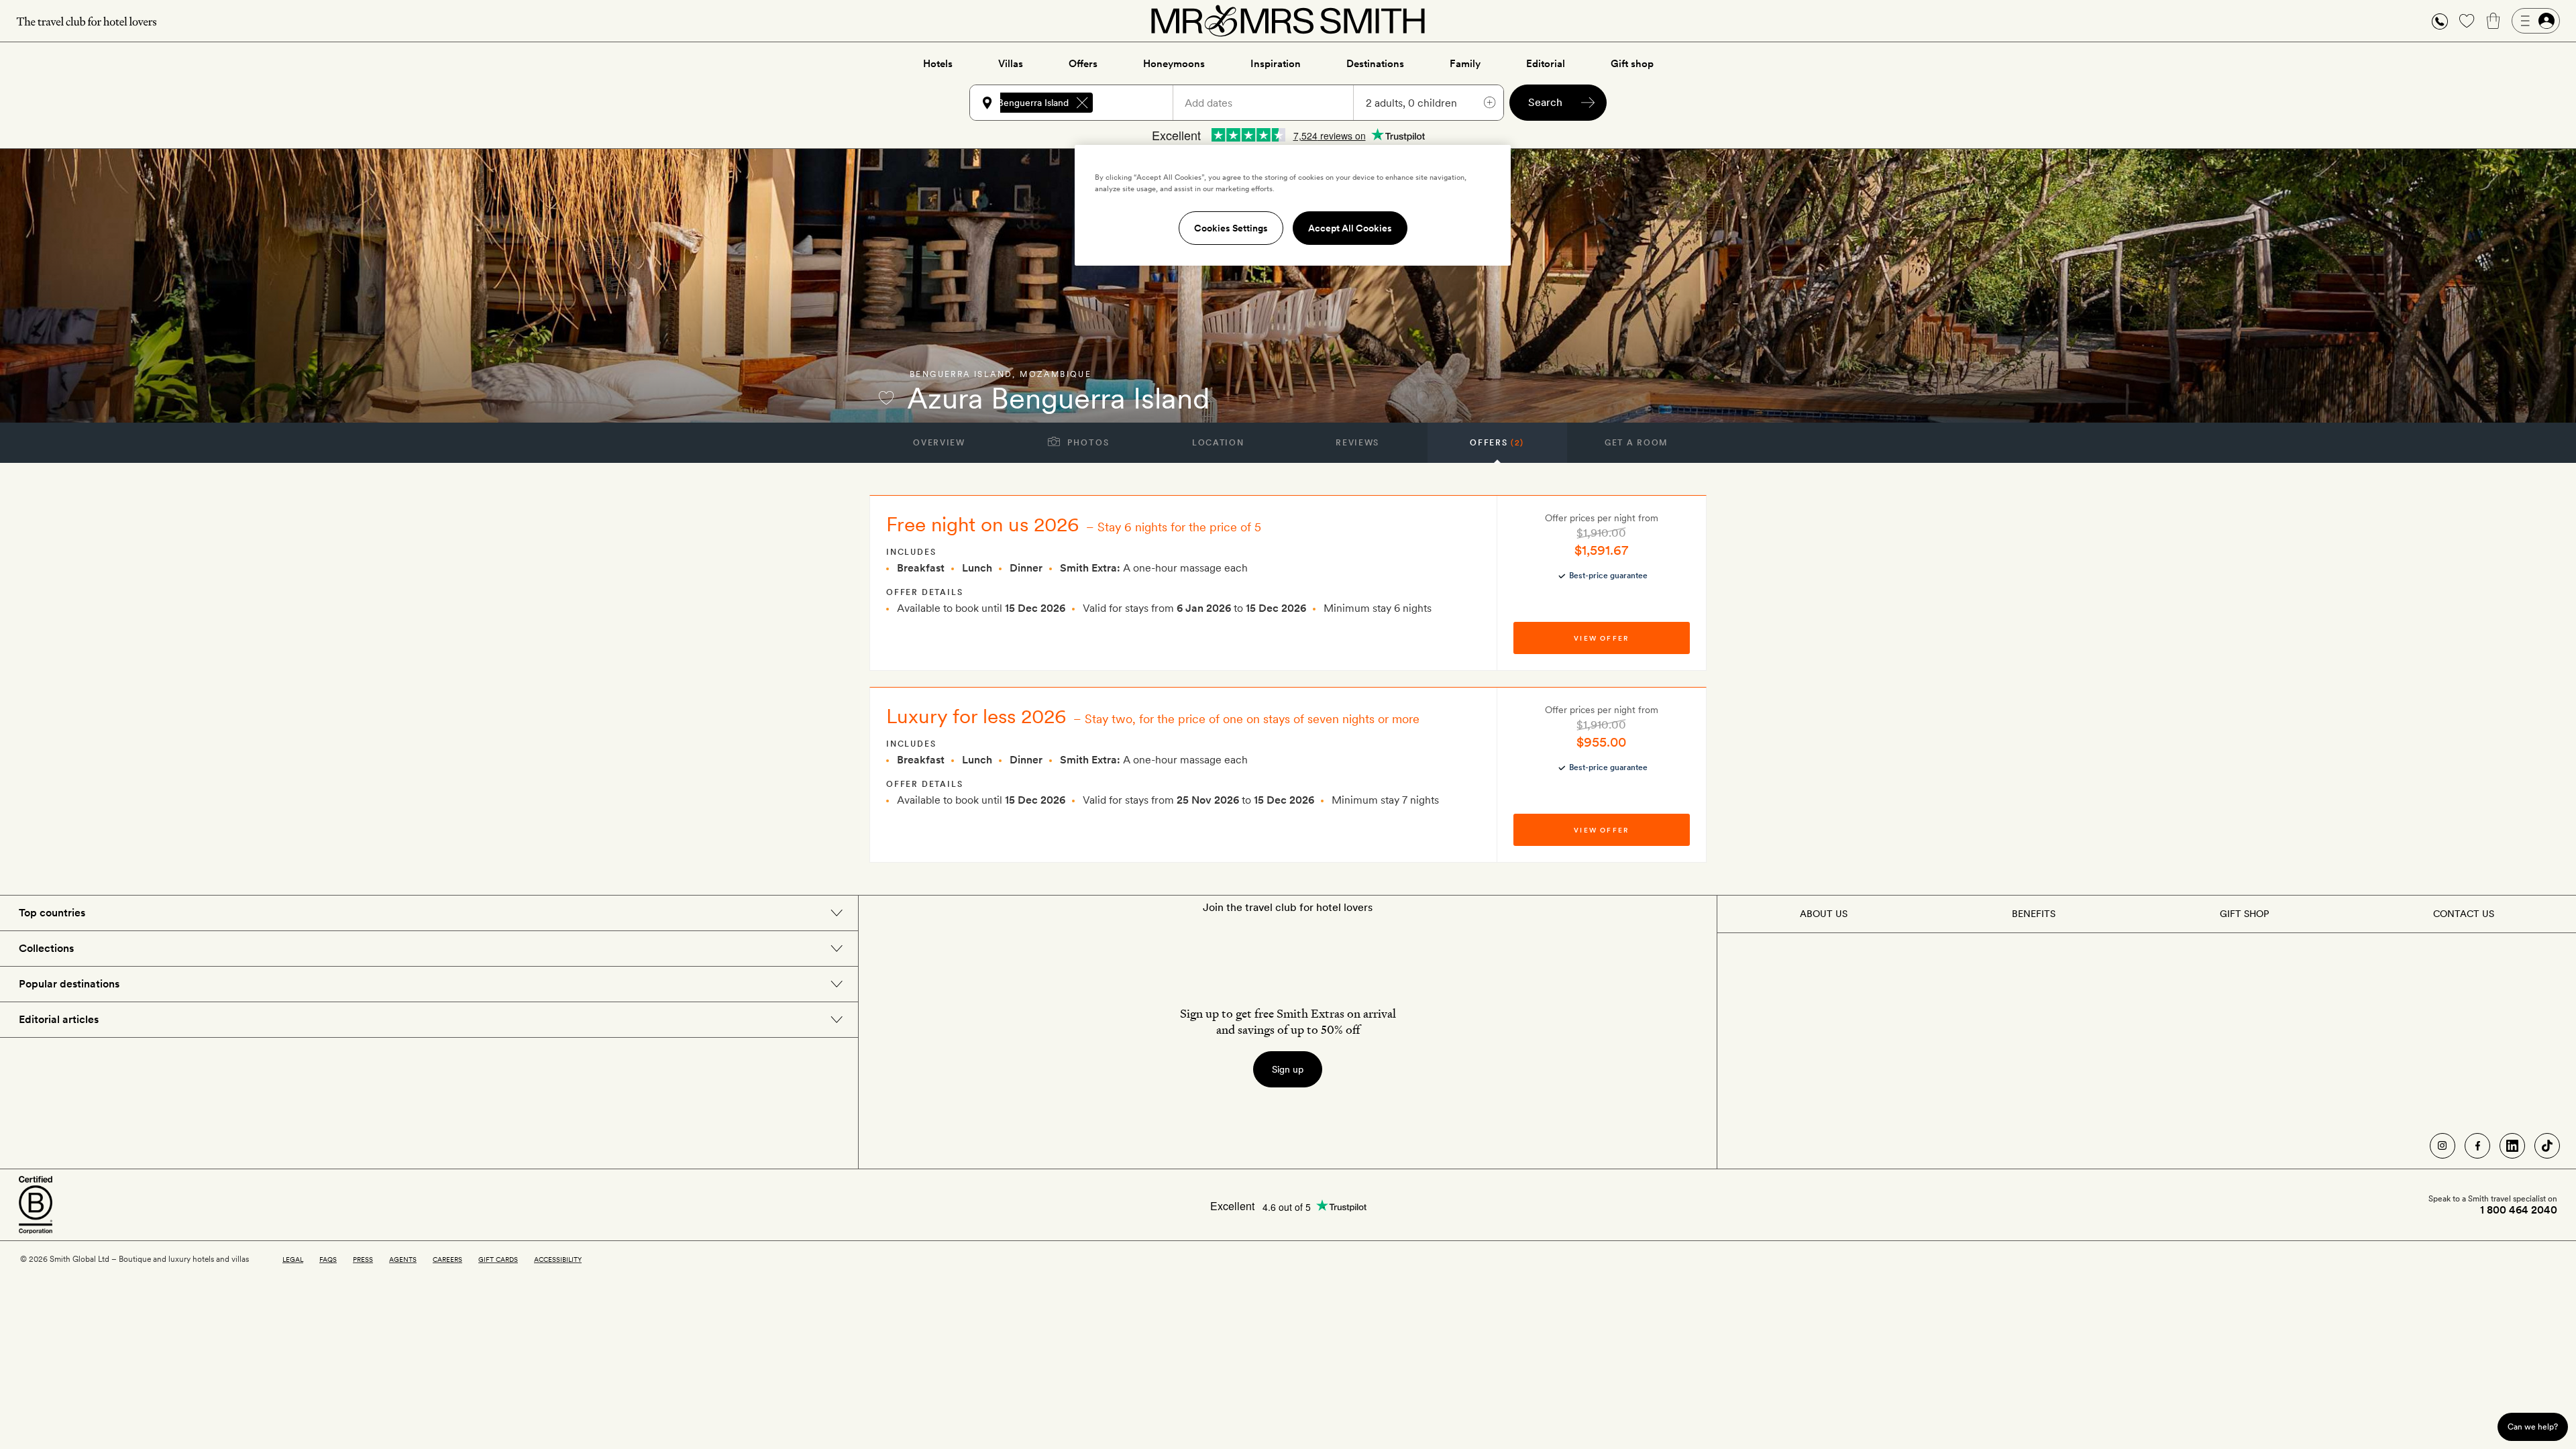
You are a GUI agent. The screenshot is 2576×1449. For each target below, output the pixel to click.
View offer (1601, 638)
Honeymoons (1174, 64)
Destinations (1375, 64)
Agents (403, 1259)
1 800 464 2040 (2519, 1210)
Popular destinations (69, 984)
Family (1465, 64)
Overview (939, 443)
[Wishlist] (2467, 21)
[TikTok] (2547, 1146)
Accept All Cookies (1350, 228)
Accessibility (558, 1259)
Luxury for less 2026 (976, 716)
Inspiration (1276, 64)
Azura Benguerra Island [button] (1019, 103)
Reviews (1357, 443)
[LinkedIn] (2512, 1146)
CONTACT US (2464, 914)
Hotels (938, 64)
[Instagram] (2443, 1146)
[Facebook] (2477, 1146)
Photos (1087, 443)
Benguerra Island (961, 374)
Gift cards (498, 1259)
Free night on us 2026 (983, 524)
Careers (447, 1259)
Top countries (52, 913)
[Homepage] (1288, 21)
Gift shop (1632, 64)
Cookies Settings (1231, 228)
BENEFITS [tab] (2034, 914)
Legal (293, 1259)
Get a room (1636, 443)
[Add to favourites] (886, 398)
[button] (2440, 21)
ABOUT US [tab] (1824, 914)
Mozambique (1056, 374)
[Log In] (2536, 21)
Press (363, 1259)
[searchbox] (1139, 103)
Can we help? (2533, 1427)
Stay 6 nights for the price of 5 (1179, 527)
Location (1218, 443)
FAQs (328, 1259)
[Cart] (2493, 21)
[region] (1293, 205)
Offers (1083, 64)
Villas (1011, 64)
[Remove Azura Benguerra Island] (1082, 103)
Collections (46, 948)
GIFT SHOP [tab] (2244, 914)
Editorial (1546, 64)
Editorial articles (59, 1019)
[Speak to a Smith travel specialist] (2440, 21)
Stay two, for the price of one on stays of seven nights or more (1252, 719)
